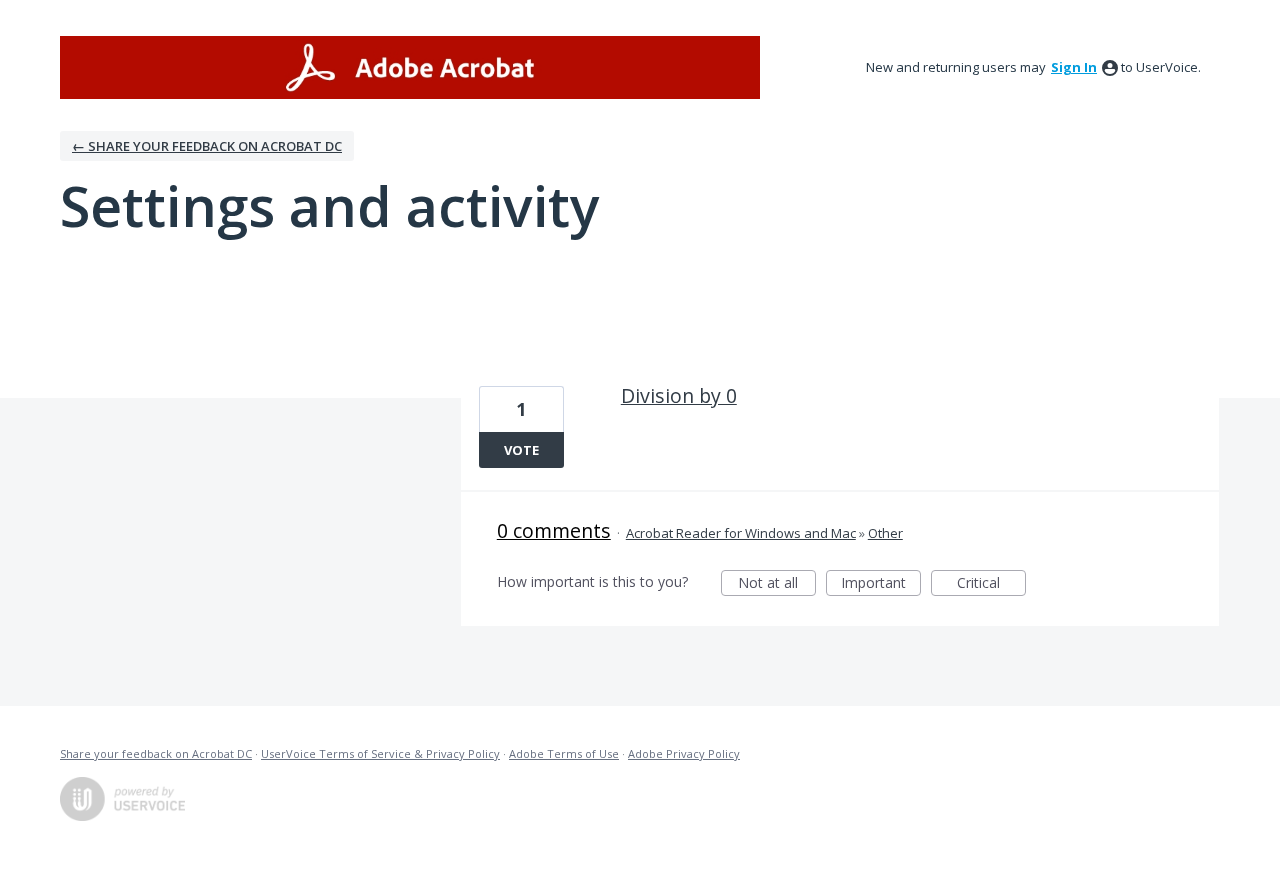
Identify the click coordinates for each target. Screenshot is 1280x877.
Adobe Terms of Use (564, 753)
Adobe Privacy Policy (684, 753)
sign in (1074, 67)
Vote (521, 450)
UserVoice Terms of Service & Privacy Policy (380, 753)
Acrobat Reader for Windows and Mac (741, 533)
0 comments (554, 530)
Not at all (777, 584)
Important (881, 584)
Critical (991, 584)
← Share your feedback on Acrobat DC (207, 146)
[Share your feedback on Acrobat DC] (410, 67)
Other (885, 533)
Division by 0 (679, 395)
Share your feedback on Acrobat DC (156, 753)
